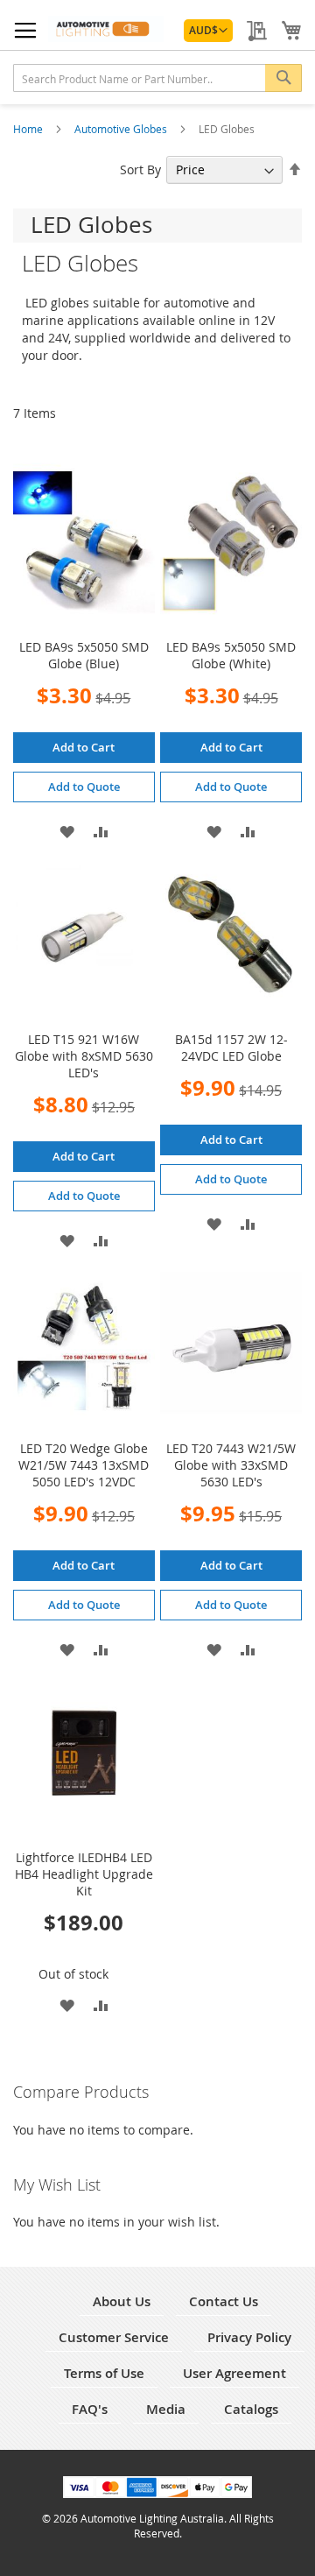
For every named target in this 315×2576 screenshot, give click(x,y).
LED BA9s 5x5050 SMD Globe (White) (231, 655)
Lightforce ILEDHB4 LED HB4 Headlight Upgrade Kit (84, 1874)
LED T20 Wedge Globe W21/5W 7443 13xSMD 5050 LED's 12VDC (84, 1465)
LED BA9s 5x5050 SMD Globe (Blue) (84, 655)
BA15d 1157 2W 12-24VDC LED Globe (231, 1048)
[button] (208, 31)
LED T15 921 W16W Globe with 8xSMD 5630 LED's (84, 1056)
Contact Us (224, 2301)
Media (166, 2409)
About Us (122, 2301)
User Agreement (234, 2373)
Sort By (140, 169)
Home (29, 129)
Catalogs (251, 2409)
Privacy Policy (249, 2337)
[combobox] (157, 78)
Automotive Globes (122, 129)
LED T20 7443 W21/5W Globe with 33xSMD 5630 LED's (231, 1465)
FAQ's (90, 2409)
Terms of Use (104, 2373)
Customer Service (114, 2337)
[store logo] (106, 29)
